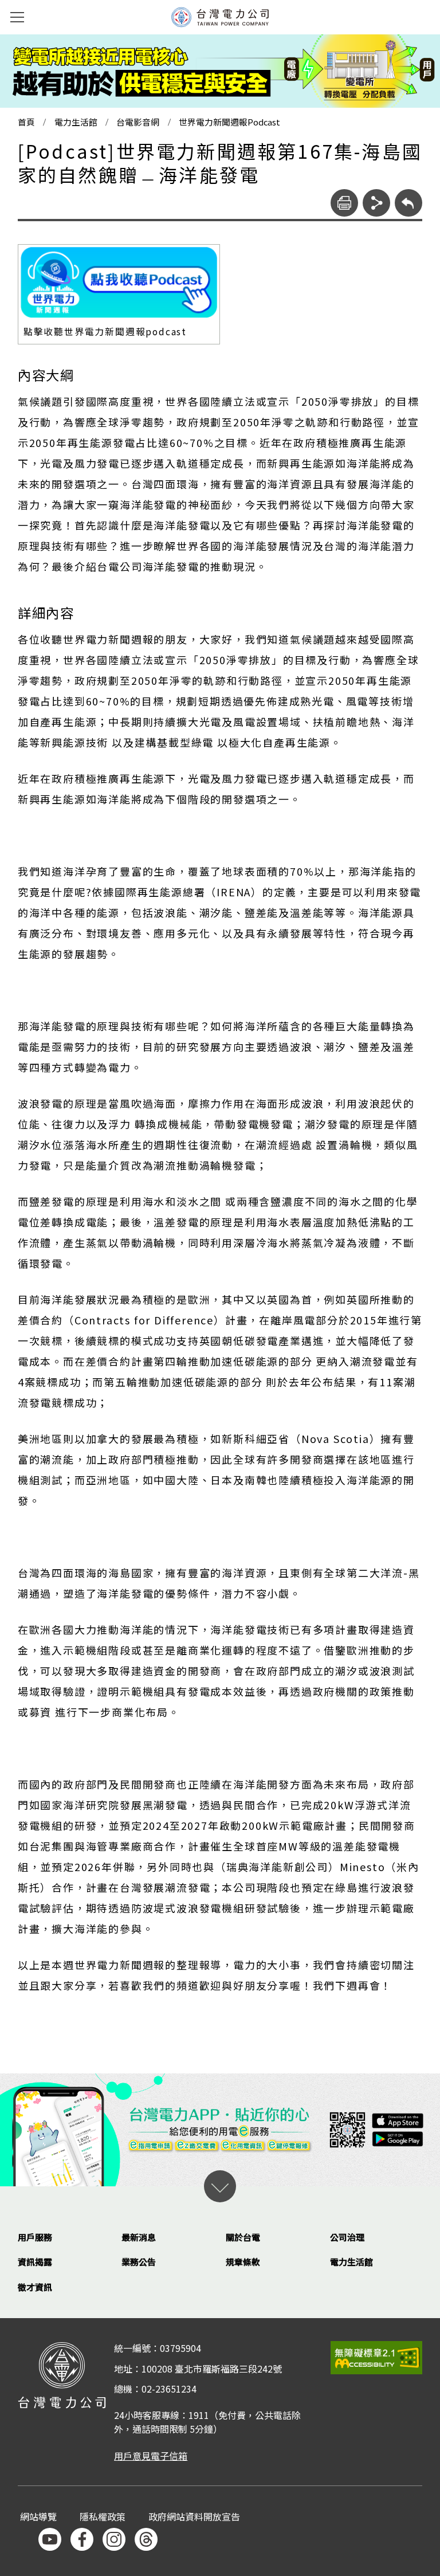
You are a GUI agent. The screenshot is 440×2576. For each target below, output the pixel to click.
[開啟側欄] (17, 17)
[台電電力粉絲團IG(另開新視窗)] (114, 2539)
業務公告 (139, 2262)
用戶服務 (35, 2237)
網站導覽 (38, 2517)
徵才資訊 (35, 2287)
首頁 (26, 122)
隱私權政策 (103, 2517)
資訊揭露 (35, 2262)
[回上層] (408, 203)
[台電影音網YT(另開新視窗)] (50, 2539)
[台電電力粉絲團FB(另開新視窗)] (82, 2539)
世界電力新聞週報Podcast (229, 122)
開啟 (220, 2186)
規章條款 (243, 2262)
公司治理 (347, 2237)
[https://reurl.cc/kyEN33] (119, 283)
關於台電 (243, 2237)
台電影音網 (138, 122)
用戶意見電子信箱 (151, 2456)
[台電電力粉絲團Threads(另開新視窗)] (146, 2539)
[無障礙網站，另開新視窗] (376, 2357)
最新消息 (139, 2237)
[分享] (376, 203)
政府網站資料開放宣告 (194, 2517)
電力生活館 (76, 122)
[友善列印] (344, 203)
